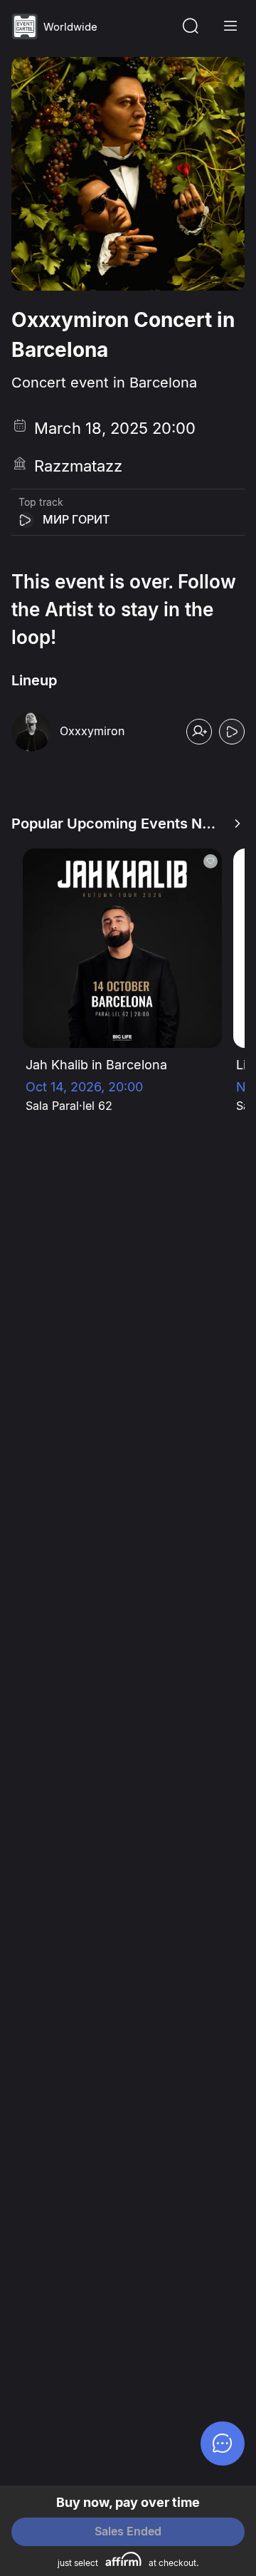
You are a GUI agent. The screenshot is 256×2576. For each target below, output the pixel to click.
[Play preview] (26, 520)
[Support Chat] (223, 2443)
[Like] (210, 861)
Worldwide (70, 27)
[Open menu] (230, 26)
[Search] (191, 26)
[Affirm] (123, 2559)
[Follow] (199, 732)
